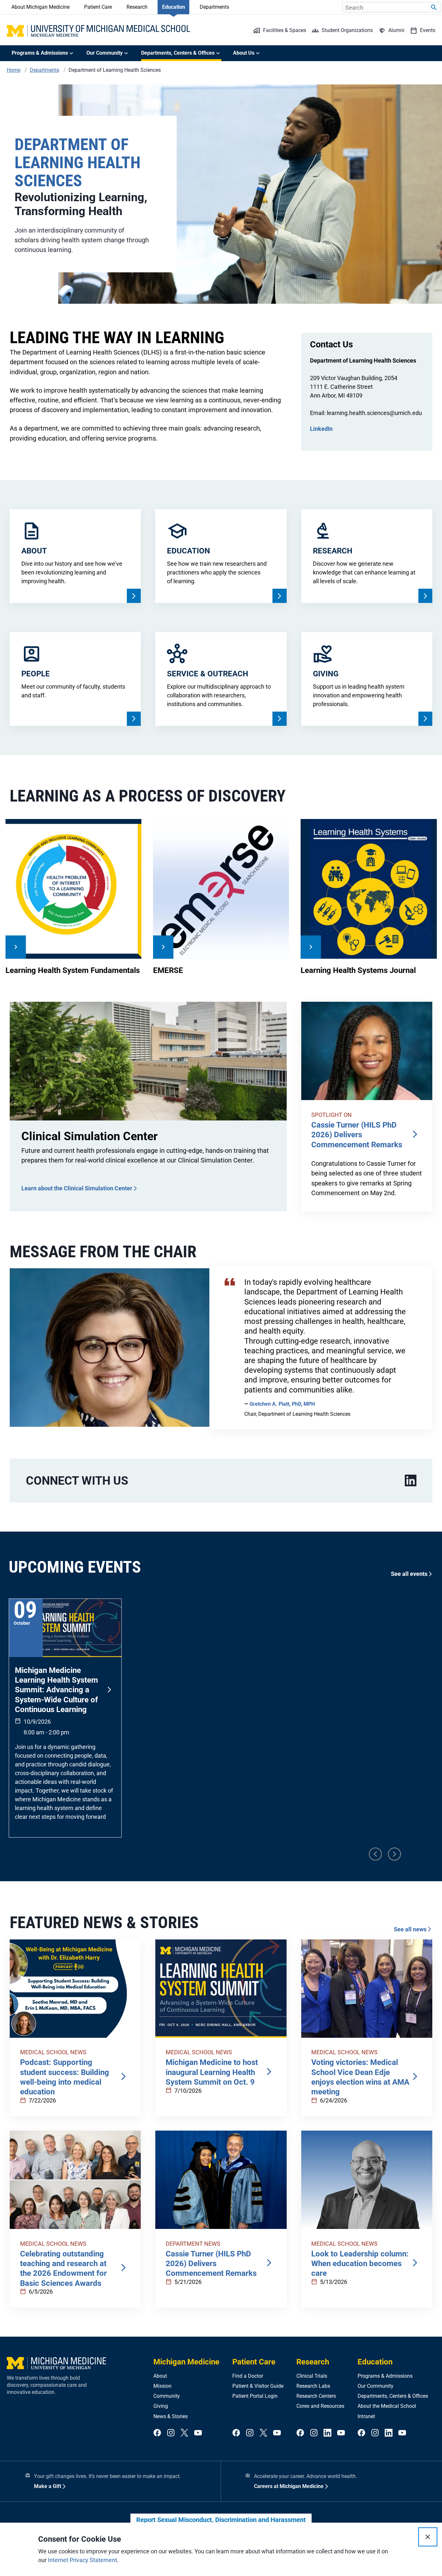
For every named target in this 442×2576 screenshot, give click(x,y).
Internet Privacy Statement (83, 2560)
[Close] (428, 2537)
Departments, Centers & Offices (393, 2396)
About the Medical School (387, 2406)
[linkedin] (411, 1481)
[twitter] (184, 2433)
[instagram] (171, 2433)
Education (174, 7)
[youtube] (198, 2433)
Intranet (366, 2416)
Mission (162, 2386)
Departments (214, 7)
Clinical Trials (312, 2376)
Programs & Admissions (385, 2376)
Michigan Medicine (186, 2362)
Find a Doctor (248, 2376)
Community (167, 2396)
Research (137, 7)
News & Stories (171, 2416)
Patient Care (98, 7)
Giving (161, 2406)
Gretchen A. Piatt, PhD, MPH (282, 1404)
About (160, 2376)
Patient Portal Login (255, 2396)
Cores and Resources (320, 2406)
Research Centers (316, 2396)
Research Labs (313, 2386)
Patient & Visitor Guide (258, 2386)
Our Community (376, 2386)
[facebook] (157, 2433)
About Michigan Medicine (40, 7)
